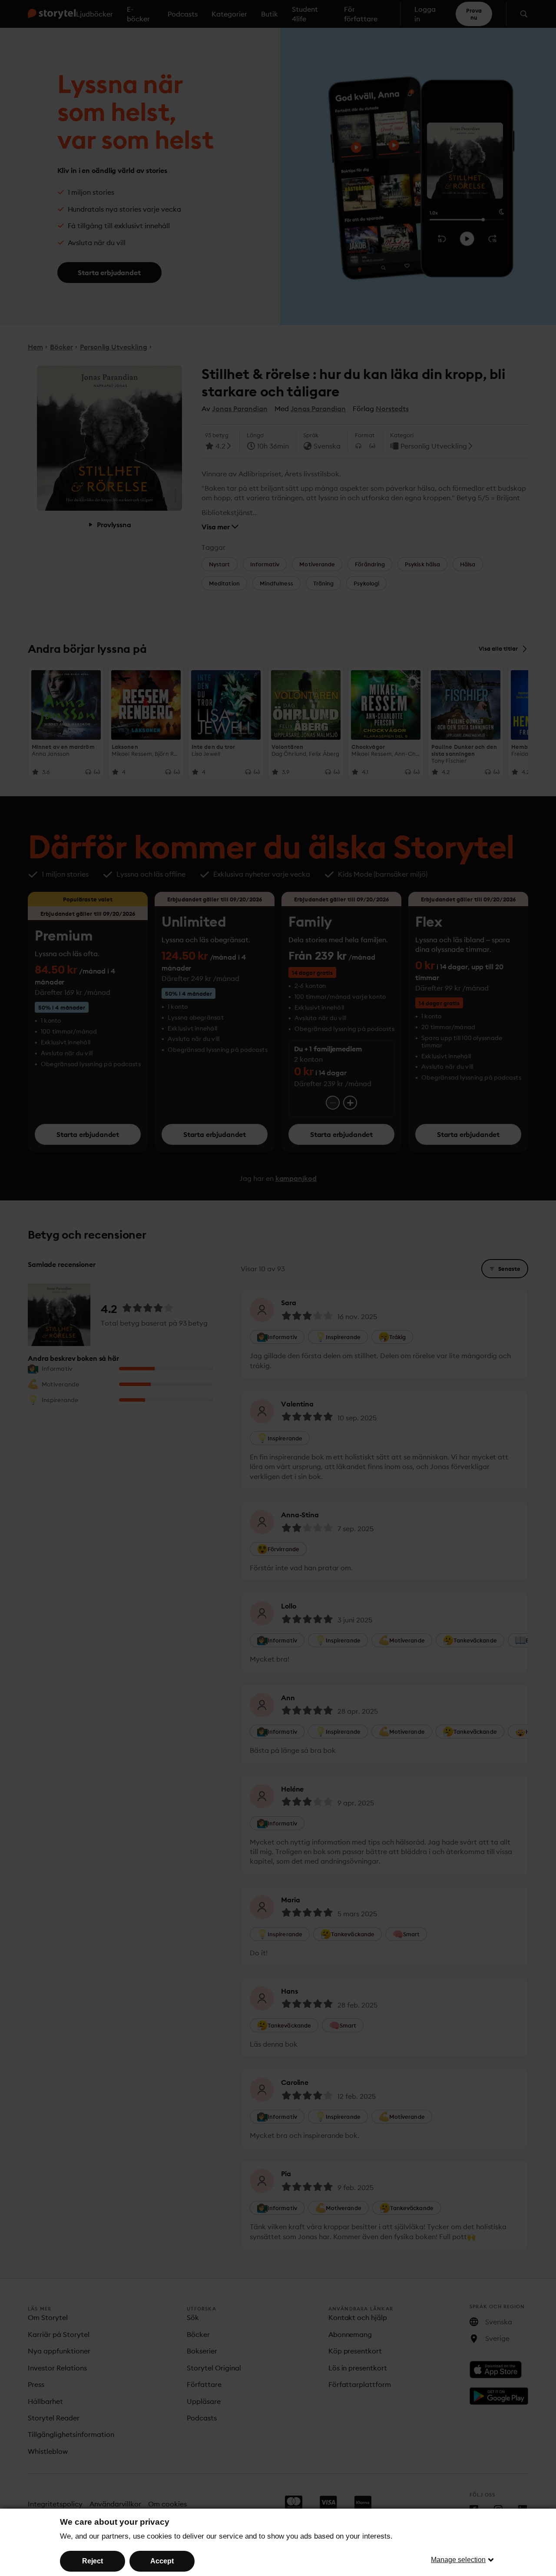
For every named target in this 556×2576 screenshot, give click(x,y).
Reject (93, 2561)
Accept (162, 2561)
